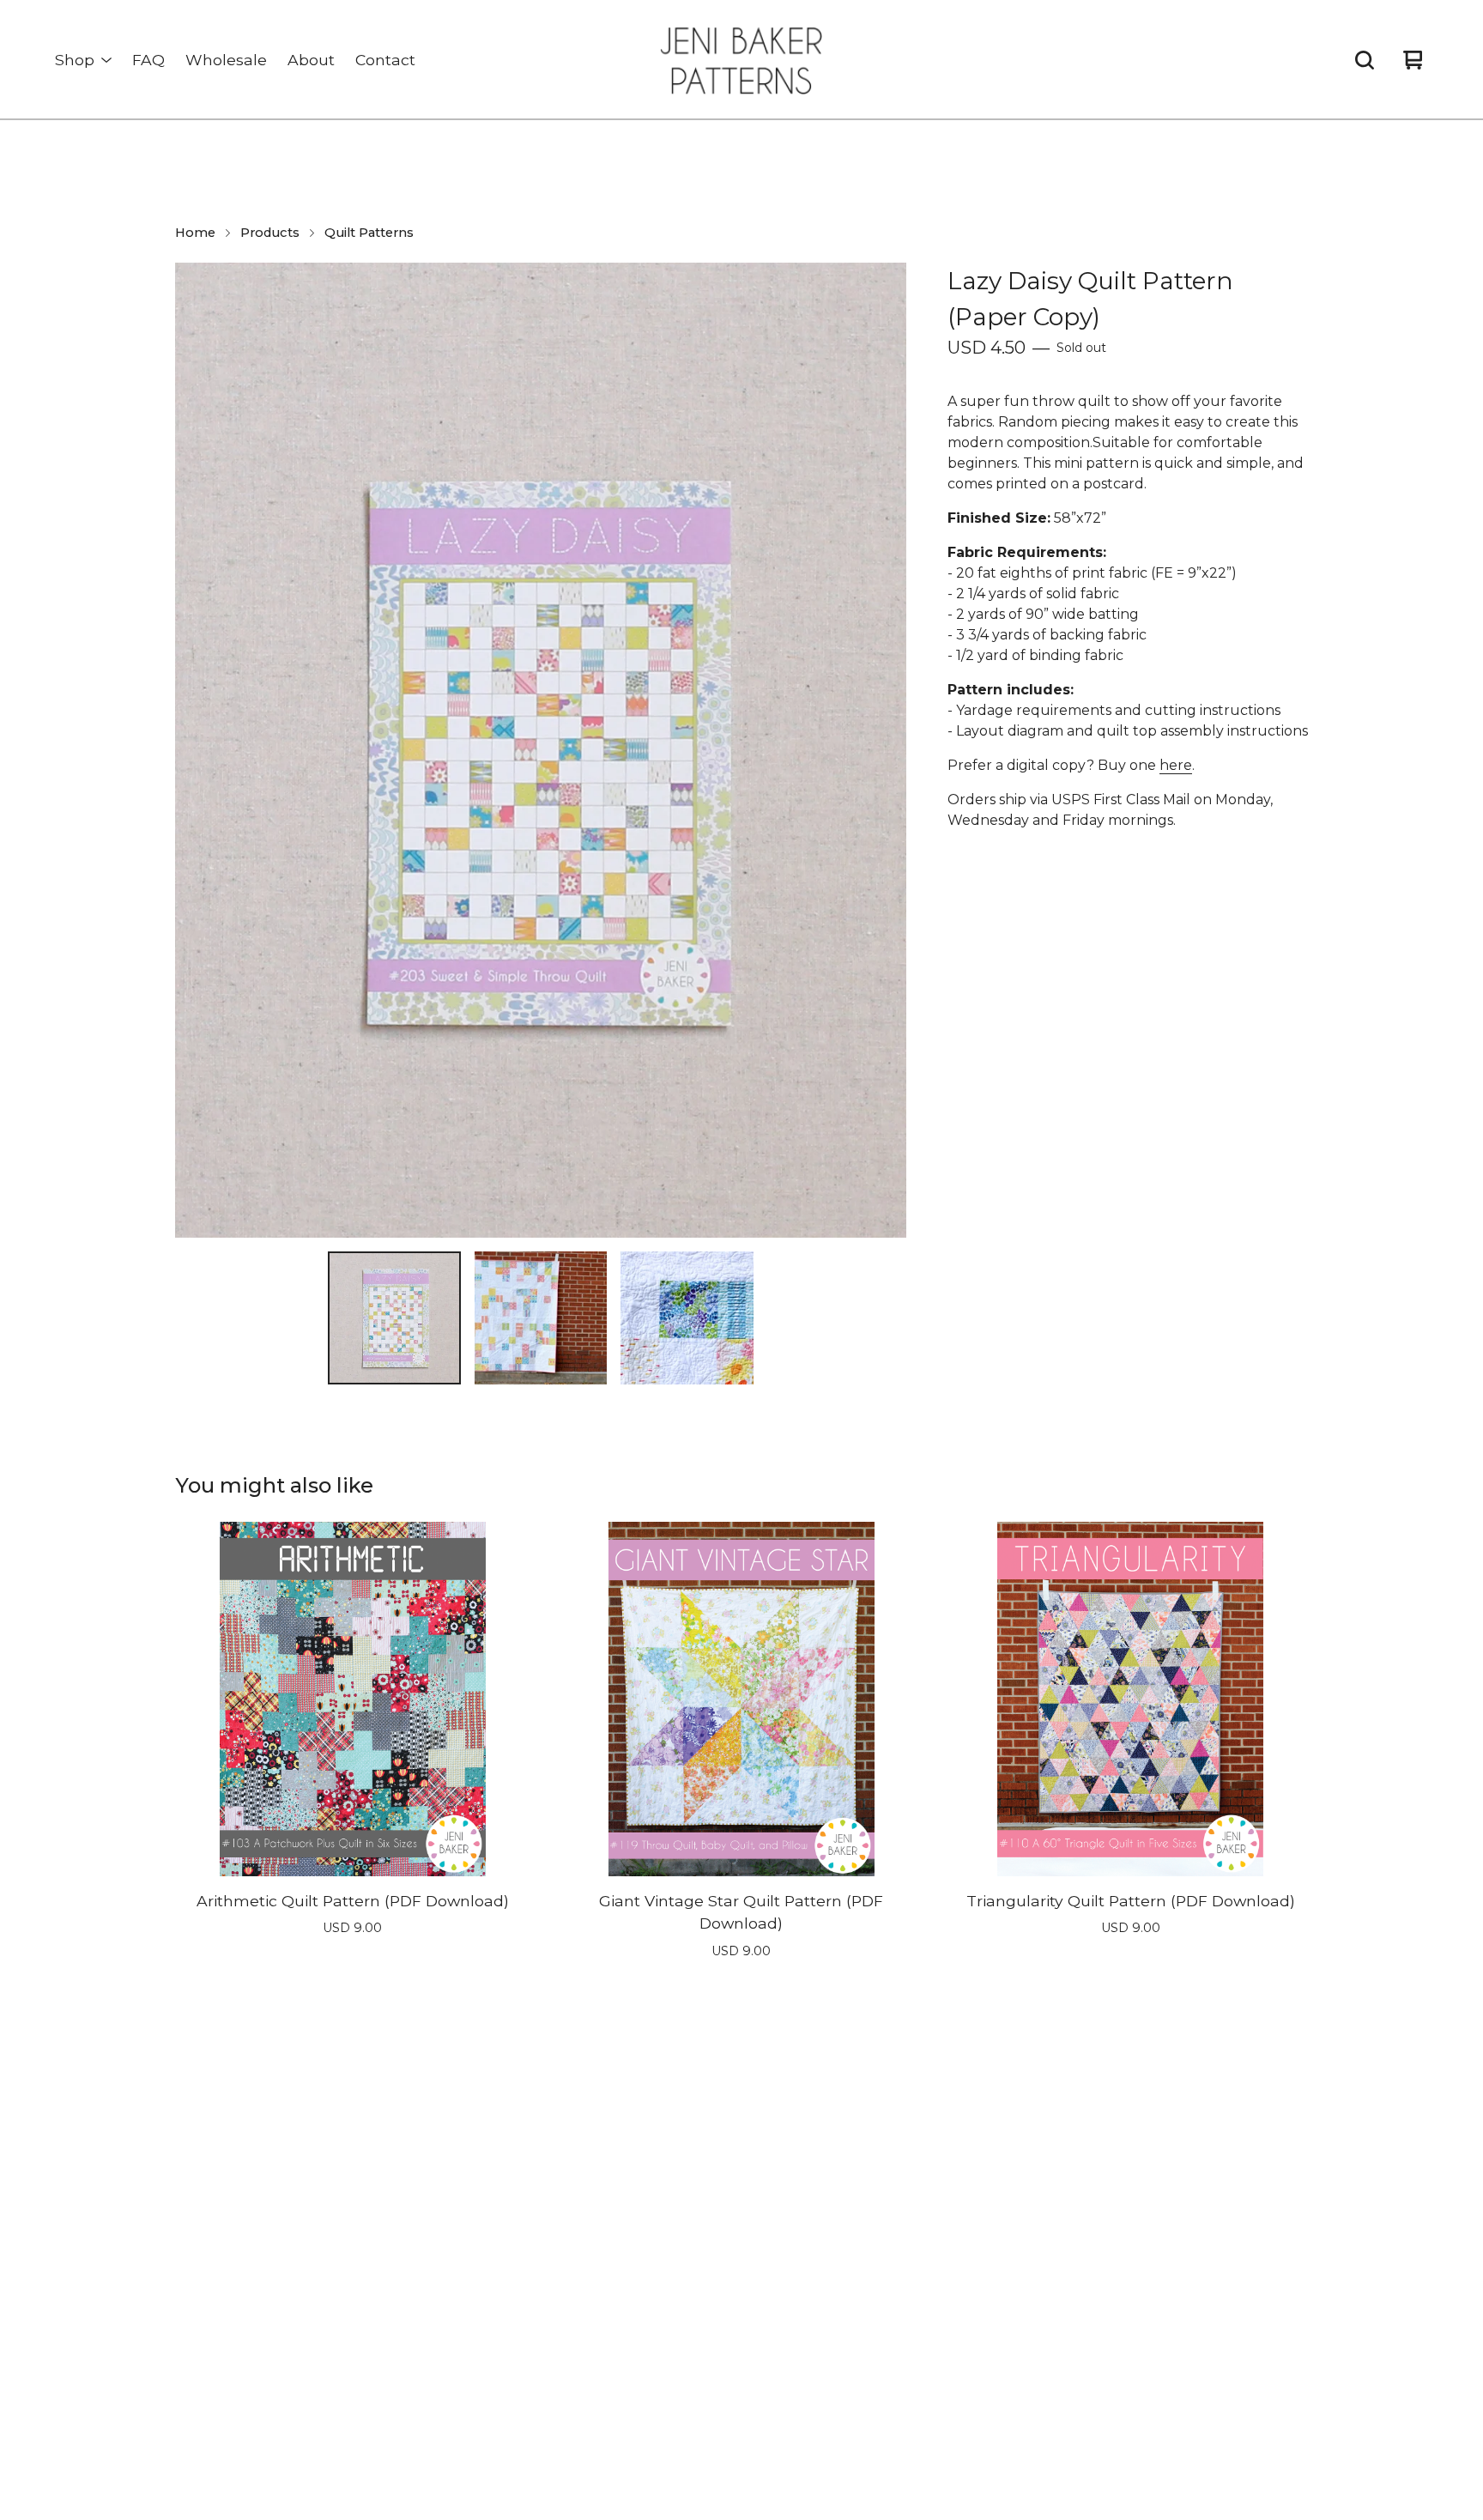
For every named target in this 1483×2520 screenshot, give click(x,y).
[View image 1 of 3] (394, 1318)
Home (195, 233)
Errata (650, 2255)
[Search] (1365, 60)
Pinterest (937, 2196)
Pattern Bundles (435, 2314)
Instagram (940, 2167)
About (311, 60)
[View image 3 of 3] (687, 1318)
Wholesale (226, 60)
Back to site (669, 2314)
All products (421, 2196)
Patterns (409, 2404)
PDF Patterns (425, 2226)
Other (400, 2344)
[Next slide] (882, 750)
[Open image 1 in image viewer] (541, 750)
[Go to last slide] (199, 750)
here (1176, 765)
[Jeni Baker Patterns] (741, 60)
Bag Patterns (424, 2255)
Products (270, 233)
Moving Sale (421, 2374)
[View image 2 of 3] (541, 1318)
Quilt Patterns (369, 233)
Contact (385, 60)
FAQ (148, 60)
